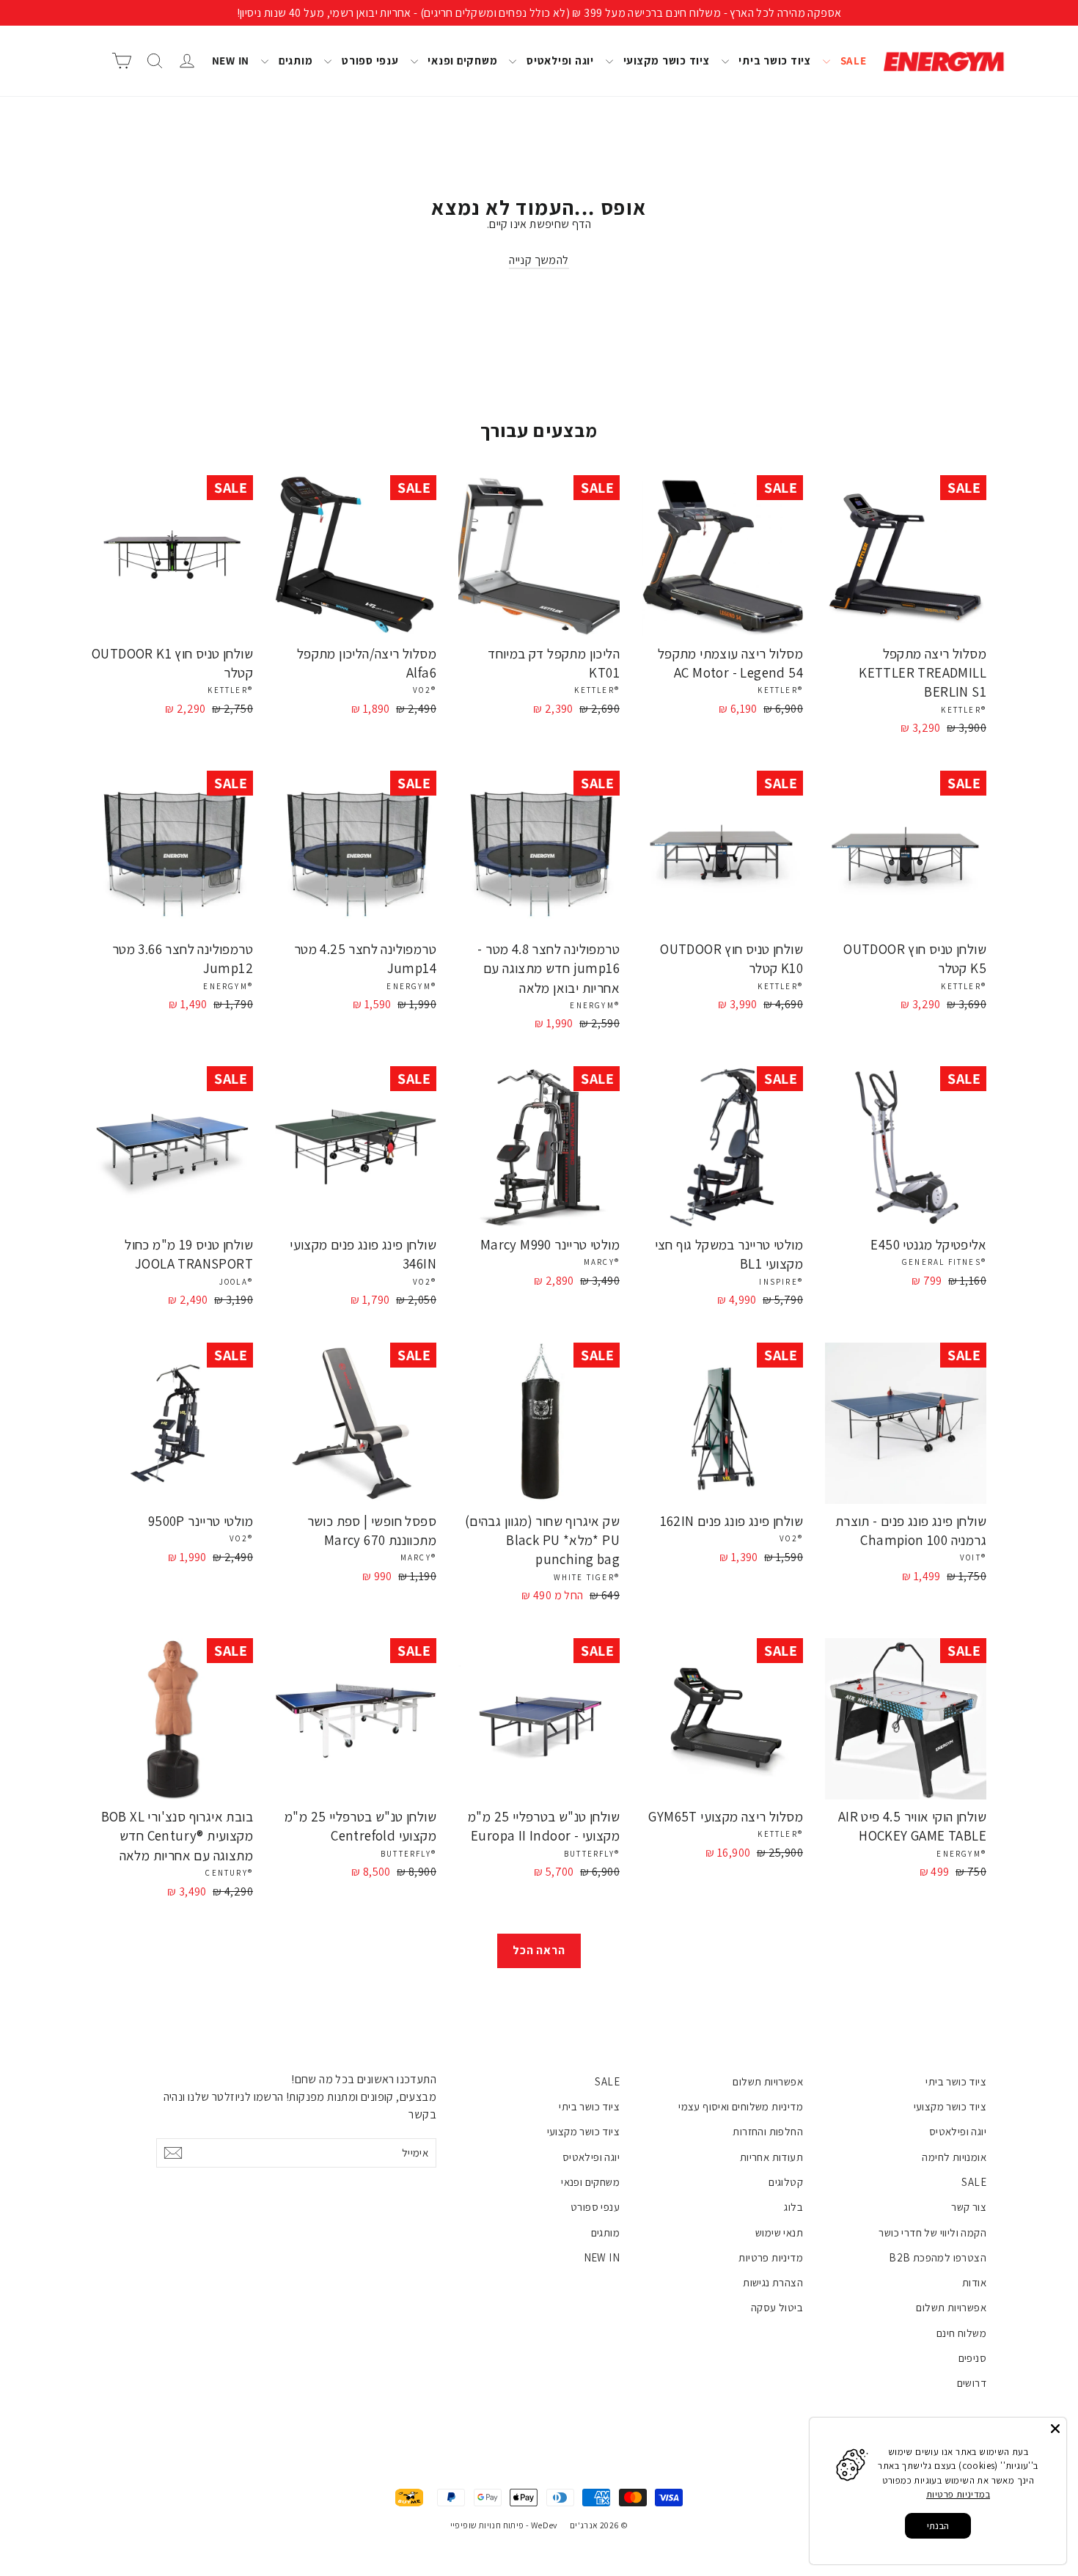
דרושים (972, 2383)
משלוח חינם (961, 2333)
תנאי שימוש (779, 2232)
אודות (974, 2282)
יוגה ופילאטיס (559, 60)
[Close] (1055, 2429)
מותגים (294, 60)
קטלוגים (786, 2182)
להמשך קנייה (539, 260)
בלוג (793, 2207)
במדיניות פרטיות (958, 2494)
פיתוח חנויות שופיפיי (487, 2525)
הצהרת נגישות (773, 2282)
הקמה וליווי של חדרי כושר (932, 2232)
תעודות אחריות (771, 2157)
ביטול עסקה (777, 2307)
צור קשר (969, 2207)
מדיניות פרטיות (771, 2257)
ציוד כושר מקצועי (665, 60)
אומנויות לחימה (954, 2157)
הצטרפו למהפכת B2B (938, 2257)
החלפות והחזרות (768, 2131)
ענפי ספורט (368, 60)
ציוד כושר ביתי (774, 60)
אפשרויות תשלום (951, 2307)
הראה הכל (539, 1950)
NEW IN (231, 60)
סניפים (972, 2358)
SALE (852, 60)
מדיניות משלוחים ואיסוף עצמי (741, 2106)
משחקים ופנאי (462, 60)
